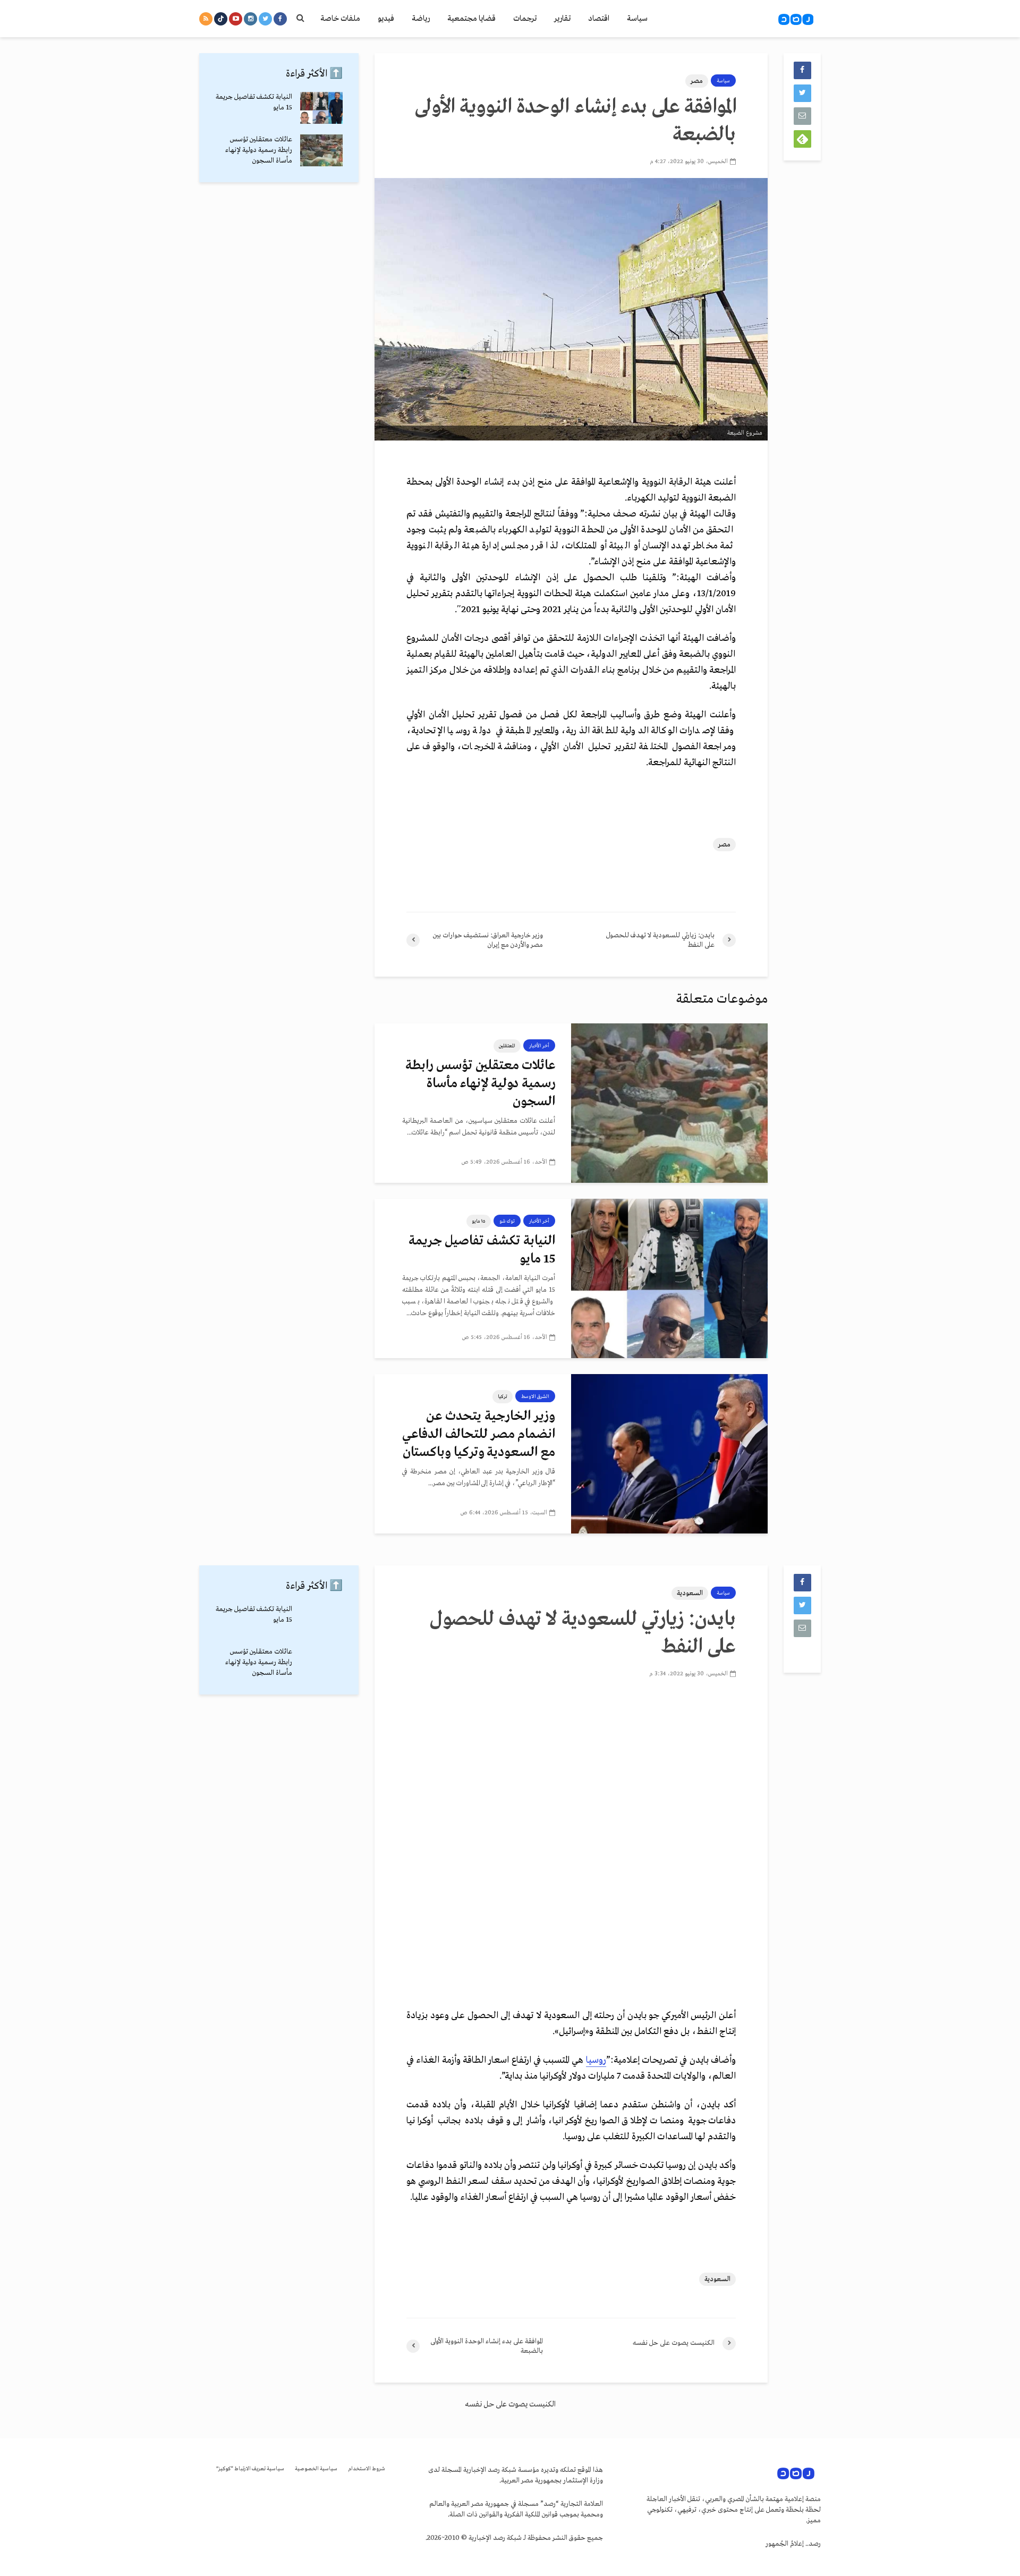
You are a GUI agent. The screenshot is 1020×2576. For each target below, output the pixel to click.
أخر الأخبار (539, 1046)
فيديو (386, 19)
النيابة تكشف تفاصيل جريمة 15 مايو (482, 1250)
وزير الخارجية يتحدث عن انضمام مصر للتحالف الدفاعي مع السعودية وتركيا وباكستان (479, 1434)
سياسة (637, 19)
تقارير (562, 19)
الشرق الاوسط (535, 1396)
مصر (697, 81)
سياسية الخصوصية (316, 2469)
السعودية (690, 1593)
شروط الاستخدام (367, 2469)
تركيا (503, 1396)
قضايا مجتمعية (471, 19)
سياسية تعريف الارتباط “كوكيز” (250, 2469)
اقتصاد (599, 19)
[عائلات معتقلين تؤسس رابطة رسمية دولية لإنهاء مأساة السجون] (669, 1103)
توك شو (507, 1221)
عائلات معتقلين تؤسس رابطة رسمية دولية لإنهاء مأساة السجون (480, 1084)
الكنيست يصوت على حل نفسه (510, 2404)
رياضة (421, 19)
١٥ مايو (479, 1221)
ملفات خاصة (340, 19)
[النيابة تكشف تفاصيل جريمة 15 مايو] (669, 1278)
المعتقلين (507, 1046)
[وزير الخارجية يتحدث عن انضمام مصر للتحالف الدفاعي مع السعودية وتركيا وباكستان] (669, 1453)
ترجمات (525, 19)
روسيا (596, 2060)
